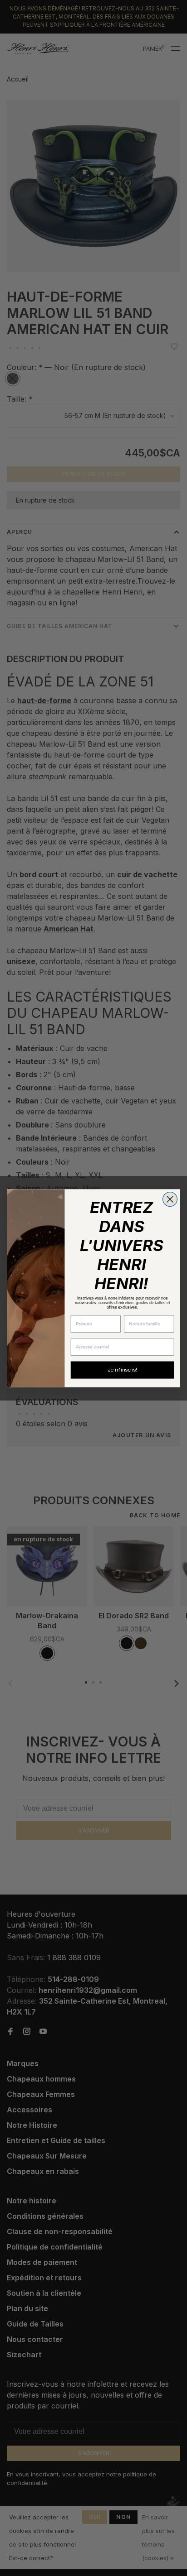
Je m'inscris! (122, 1370)
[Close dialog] (170, 1199)
